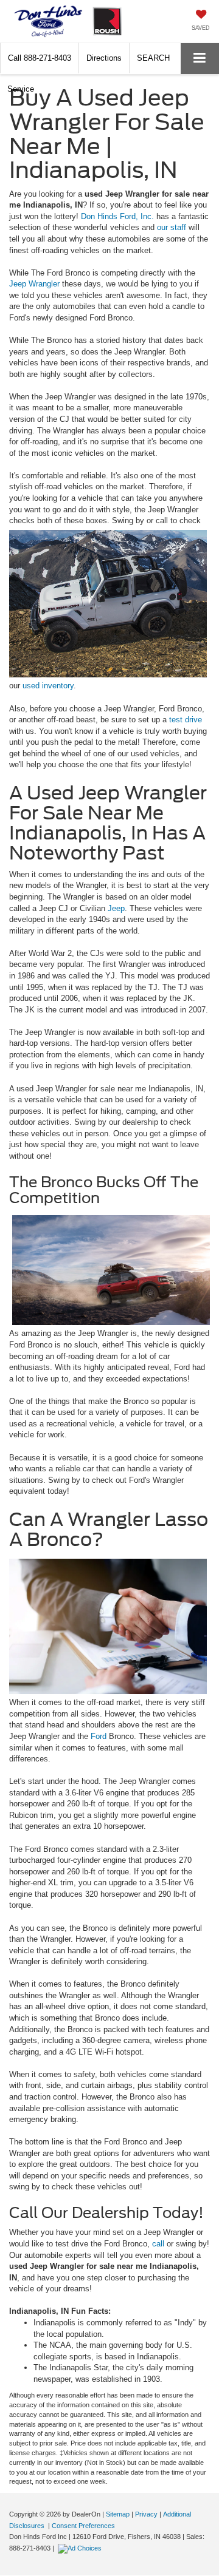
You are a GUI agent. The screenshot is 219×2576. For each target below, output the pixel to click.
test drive (186, 720)
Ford (100, 1736)
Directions (104, 58)
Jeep (116, 908)
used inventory (48, 686)
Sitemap (118, 2514)
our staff (173, 227)
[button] (40, 58)
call (159, 2244)
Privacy (146, 2514)
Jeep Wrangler (34, 284)
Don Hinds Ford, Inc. (119, 216)
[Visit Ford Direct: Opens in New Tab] (81, 2548)
